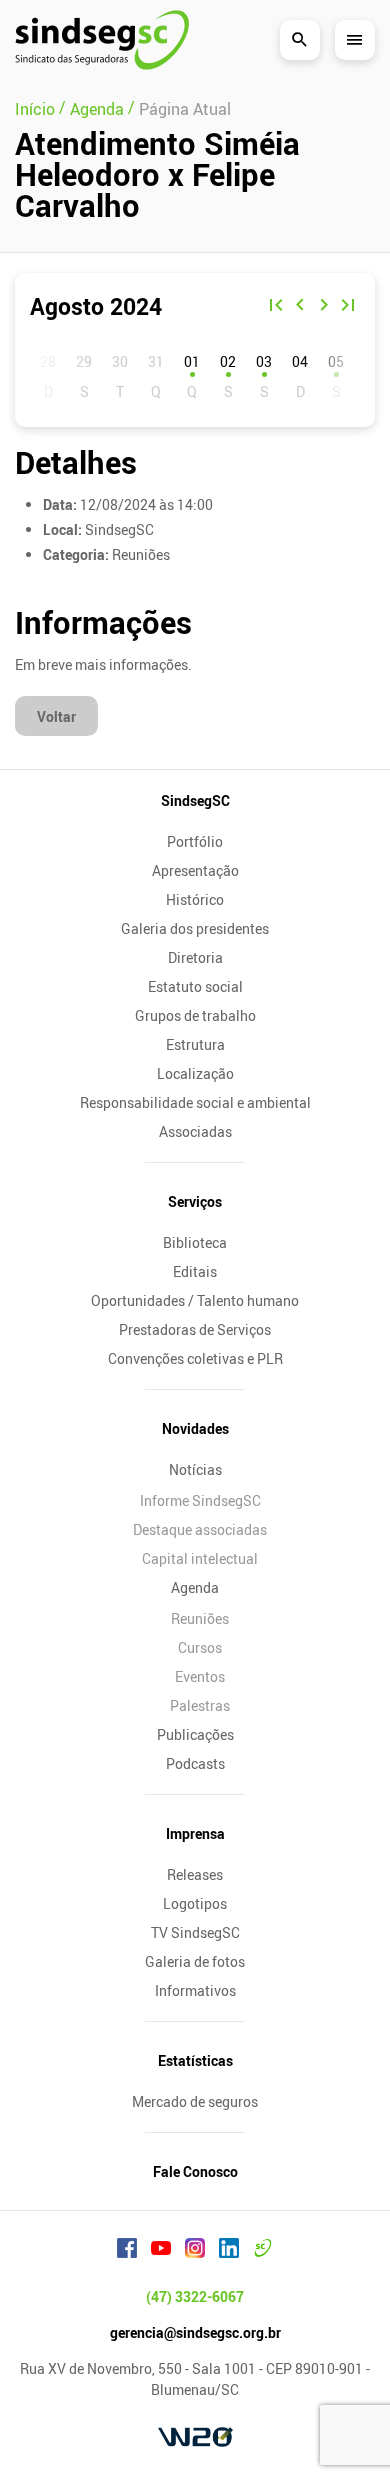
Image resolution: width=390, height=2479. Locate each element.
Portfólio (195, 841)
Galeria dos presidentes (195, 928)
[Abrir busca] (300, 40)
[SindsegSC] (102, 40)
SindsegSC (195, 800)
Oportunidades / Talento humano (195, 1300)
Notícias (195, 1469)
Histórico (195, 899)
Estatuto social (195, 986)
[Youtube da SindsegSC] (161, 2251)
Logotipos (195, 1903)
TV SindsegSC (195, 1932)
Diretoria (195, 957)
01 (192, 361)
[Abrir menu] (355, 40)
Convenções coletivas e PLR (195, 1358)
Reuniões (200, 1618)
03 (264, 361)
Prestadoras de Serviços (195, 1329)
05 (336, 361)
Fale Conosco (195, 2171)
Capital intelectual (200, 1558)
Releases (195, 1874)
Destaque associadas (200, 1529)
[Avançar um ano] (348, 307)
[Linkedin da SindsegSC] (229, 2251)
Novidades (195, 1428)
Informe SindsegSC (200, 1500)
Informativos (195, 1990)
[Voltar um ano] (276, 307)
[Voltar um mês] (300, 307)
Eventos (200, 1676)
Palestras (200, 1705)
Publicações (195, 1734)
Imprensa (195, 1833)
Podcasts (195, 1763)
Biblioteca (195, 1242)
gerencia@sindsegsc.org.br (195, 2332)
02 (228, 361)
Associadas (195, 1131)
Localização (195, 1073)
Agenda (195, 1587)
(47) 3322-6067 (195, 2296)
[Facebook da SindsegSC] (127, 2251)
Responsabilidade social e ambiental (195, 1102)
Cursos (200, 1647)
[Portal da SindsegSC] (263, 2251)
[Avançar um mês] (324, 307)
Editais (195, 1271)
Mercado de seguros (195, 2101)
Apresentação (195, 870)
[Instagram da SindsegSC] (195, 2251)
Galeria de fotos (195, 1961)
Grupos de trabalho (195, 1015)
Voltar (56, 716)
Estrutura (195, 1044)
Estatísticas (195, 2060)
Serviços (195, 1201)
